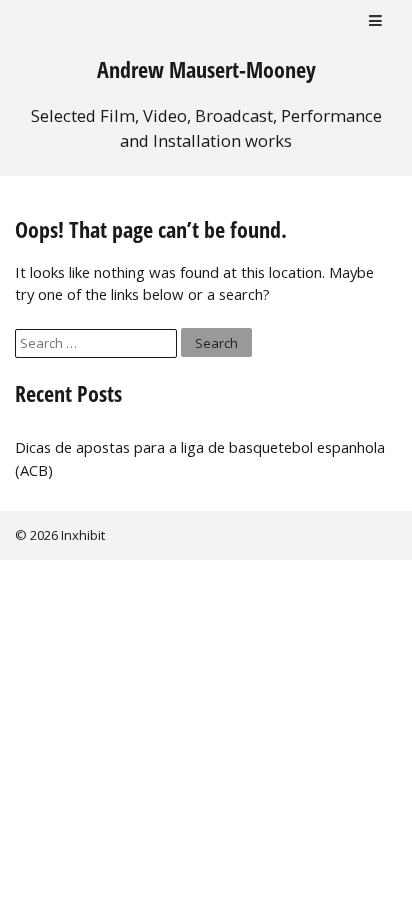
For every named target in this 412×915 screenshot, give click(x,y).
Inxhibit (83, 535)
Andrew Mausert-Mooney (206, 69)
